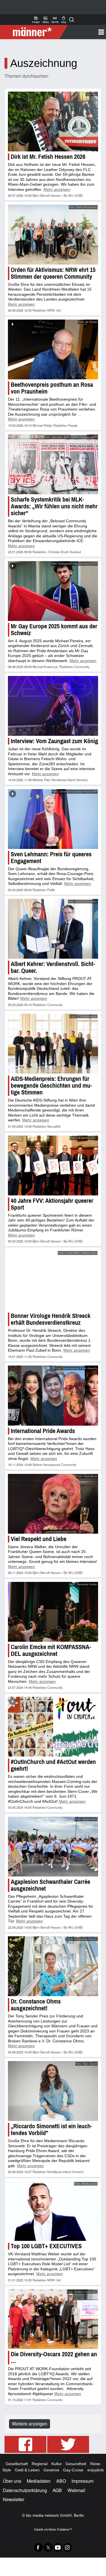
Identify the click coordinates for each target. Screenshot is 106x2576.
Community (82, 667)
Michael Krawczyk (45, 667)
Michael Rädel (42, 425)
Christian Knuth (59, 552)
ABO (61, 2481)
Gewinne (51, 2470)
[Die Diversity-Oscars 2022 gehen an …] (53, 2319)
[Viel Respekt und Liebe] (53, 1503)
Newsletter (14, 2499)
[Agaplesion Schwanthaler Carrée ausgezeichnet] (53, 1846)
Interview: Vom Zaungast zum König (54, 741)
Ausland (75, 552)
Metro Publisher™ (60, 2529)
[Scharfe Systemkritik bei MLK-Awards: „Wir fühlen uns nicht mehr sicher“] (53, 464)
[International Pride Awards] (53, 1395)
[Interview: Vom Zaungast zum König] (53, 706)
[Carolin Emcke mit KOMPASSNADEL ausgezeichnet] (53, 1611)
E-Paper (36, 20)
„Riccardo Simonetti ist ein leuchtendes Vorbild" (51, 2129)
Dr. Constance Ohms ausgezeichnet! (36, 2005)
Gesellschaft (17, 2463)
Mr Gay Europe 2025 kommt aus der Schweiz (54, 630)
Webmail (76, 2490)
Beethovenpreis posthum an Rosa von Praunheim (52, 388)
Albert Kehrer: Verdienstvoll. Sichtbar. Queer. (53, 967)
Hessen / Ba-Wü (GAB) (67, 195)
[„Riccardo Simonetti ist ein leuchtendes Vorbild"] (53, 2091)
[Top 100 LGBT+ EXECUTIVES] (53, 2210)
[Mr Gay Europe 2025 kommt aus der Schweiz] (53, 591)
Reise (95, 2463)
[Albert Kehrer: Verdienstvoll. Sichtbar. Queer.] (53, 929)
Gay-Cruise (73, 2470)
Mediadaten (39, 2481)
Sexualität (54, 1126)
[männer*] (35, 32)
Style (7, 2470)
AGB (57, 2490)
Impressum (83, 2481)
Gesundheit (76, 2463)
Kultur (57, 2463)
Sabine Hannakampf (46, 1464)
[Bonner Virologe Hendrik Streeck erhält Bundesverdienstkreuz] (53, 1280)
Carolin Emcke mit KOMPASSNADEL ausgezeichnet (51, 1650)
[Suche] (72, 20)
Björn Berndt (41, 195)
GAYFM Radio (55, 20)
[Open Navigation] (85, 32)
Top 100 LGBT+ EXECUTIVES (46, 2246)
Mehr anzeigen (57, 189)
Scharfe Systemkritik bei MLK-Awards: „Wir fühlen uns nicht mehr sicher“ (54, 506)
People (73, 425)
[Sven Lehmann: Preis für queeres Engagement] (53, 819)
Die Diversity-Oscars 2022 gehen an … (54, 2357)
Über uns (12, 2481)
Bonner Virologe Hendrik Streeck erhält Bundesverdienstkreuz (51, 1319)
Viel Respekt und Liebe (39, 1538)
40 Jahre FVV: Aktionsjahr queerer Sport (52, 1204)
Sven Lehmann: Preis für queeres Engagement (51, 858)
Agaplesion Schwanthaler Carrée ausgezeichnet (50, 1885)
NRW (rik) (54, 310)
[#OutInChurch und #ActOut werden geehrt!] (53, 1726)
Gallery (46, 20)
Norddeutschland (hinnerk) (70, 780)
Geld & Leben (27, 2470)
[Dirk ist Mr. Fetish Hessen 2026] (53, 121)
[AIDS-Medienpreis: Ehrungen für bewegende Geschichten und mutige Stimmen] (53, 1044)
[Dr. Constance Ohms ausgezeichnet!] (53, 1966)
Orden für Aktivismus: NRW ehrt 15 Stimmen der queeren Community (53, 273)
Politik (51, 890)
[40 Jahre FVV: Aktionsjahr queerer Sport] (53, 1166)
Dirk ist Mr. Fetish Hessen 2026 (48, 157)
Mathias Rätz (42, 780)
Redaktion (39, 310)
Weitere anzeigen (30, 2423)
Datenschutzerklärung (25, 2490)
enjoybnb (96, 2470)
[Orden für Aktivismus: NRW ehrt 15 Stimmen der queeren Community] (53, 235)
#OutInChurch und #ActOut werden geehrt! (53, 1765)
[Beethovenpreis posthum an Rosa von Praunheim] (53, 349)
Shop (64, 20)
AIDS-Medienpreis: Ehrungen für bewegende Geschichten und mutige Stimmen (51, 1086)
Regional (40, 2463)
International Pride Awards (43, 1430)
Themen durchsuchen (26, 76)
